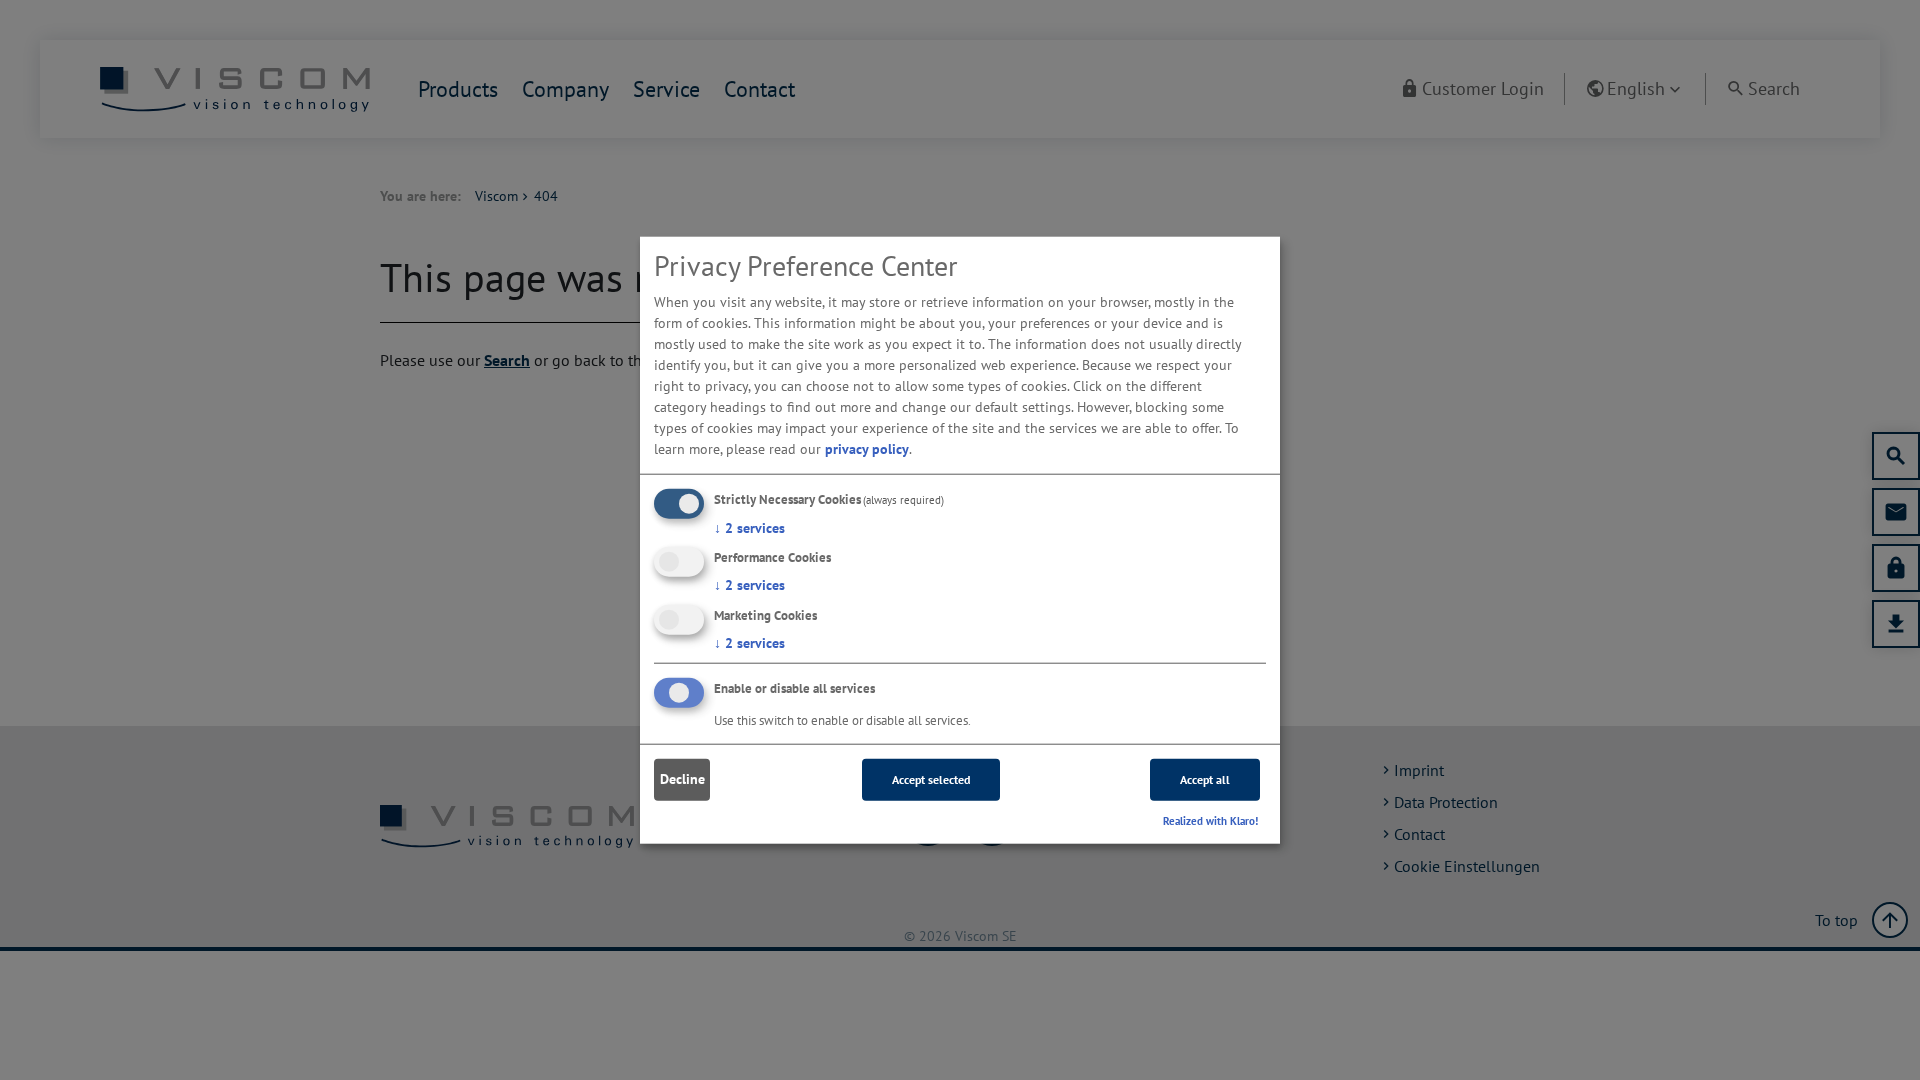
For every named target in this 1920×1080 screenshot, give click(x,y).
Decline (682, 779)
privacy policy (867, 448)
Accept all (1205, 779)
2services (749, 527)
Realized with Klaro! (1210, 821)
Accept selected (931, 779)
